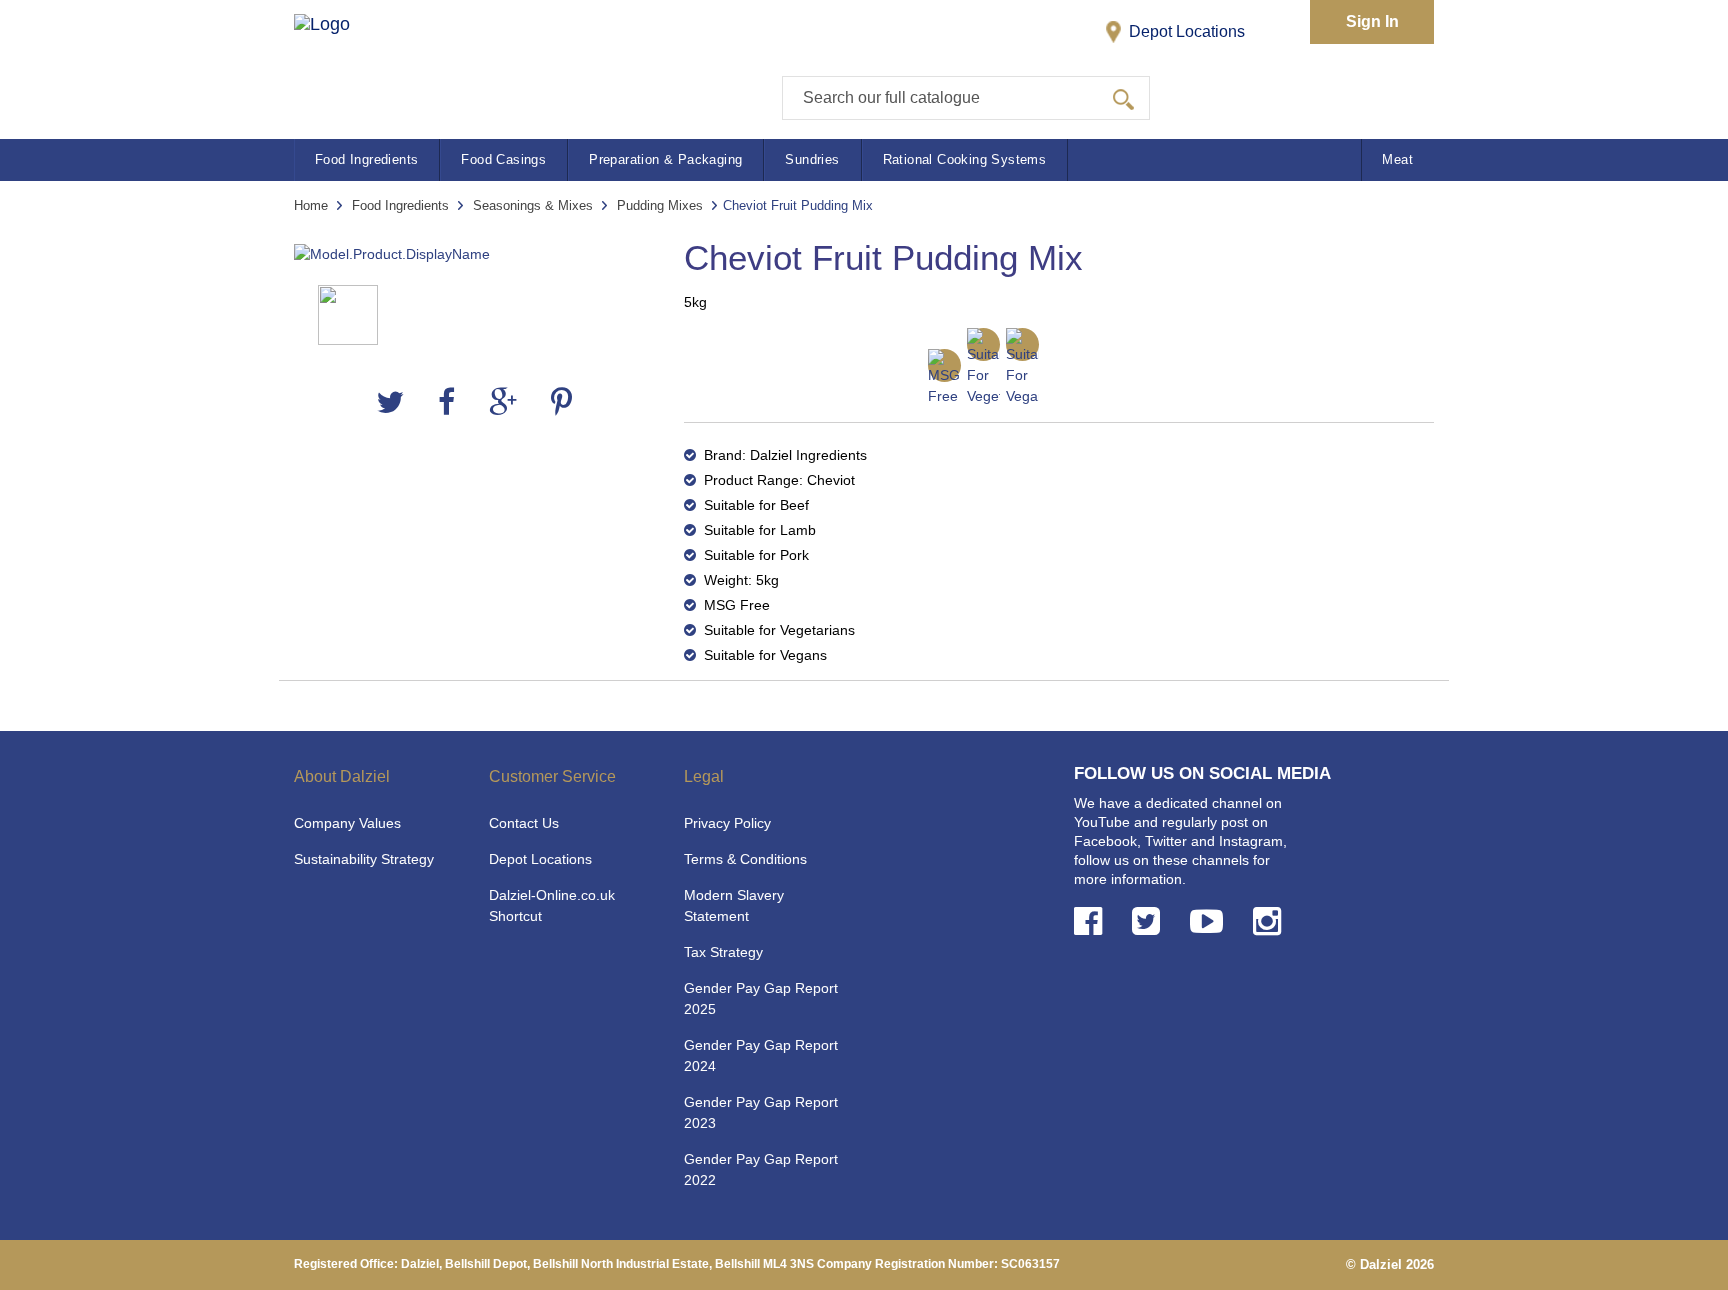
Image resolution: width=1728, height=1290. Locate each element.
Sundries (812, 159)
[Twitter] (390, 402)
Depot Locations (1185, 31)
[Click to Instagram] (1271, 921)
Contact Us (524, 823)
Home (311, 205)
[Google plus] (503, 402)
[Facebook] (446, 402)
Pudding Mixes (660, 205)
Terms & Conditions (745, 859)
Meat (1397, 159)
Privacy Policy (727, 823)
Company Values (347, 823)
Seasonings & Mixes (533, 205)
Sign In (1372, 21)
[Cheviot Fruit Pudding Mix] (474, 254)
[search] (1123, 98)
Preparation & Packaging (665, 159)
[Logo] (342, 60)
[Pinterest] (561, 402)
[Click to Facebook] (1092, 921)
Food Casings (503, 159)
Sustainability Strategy (364, 859)
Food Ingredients (366, 159)
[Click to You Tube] (1210, 921)
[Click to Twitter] (1150, 921)
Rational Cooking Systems (965, 159)
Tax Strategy (723, 952)
